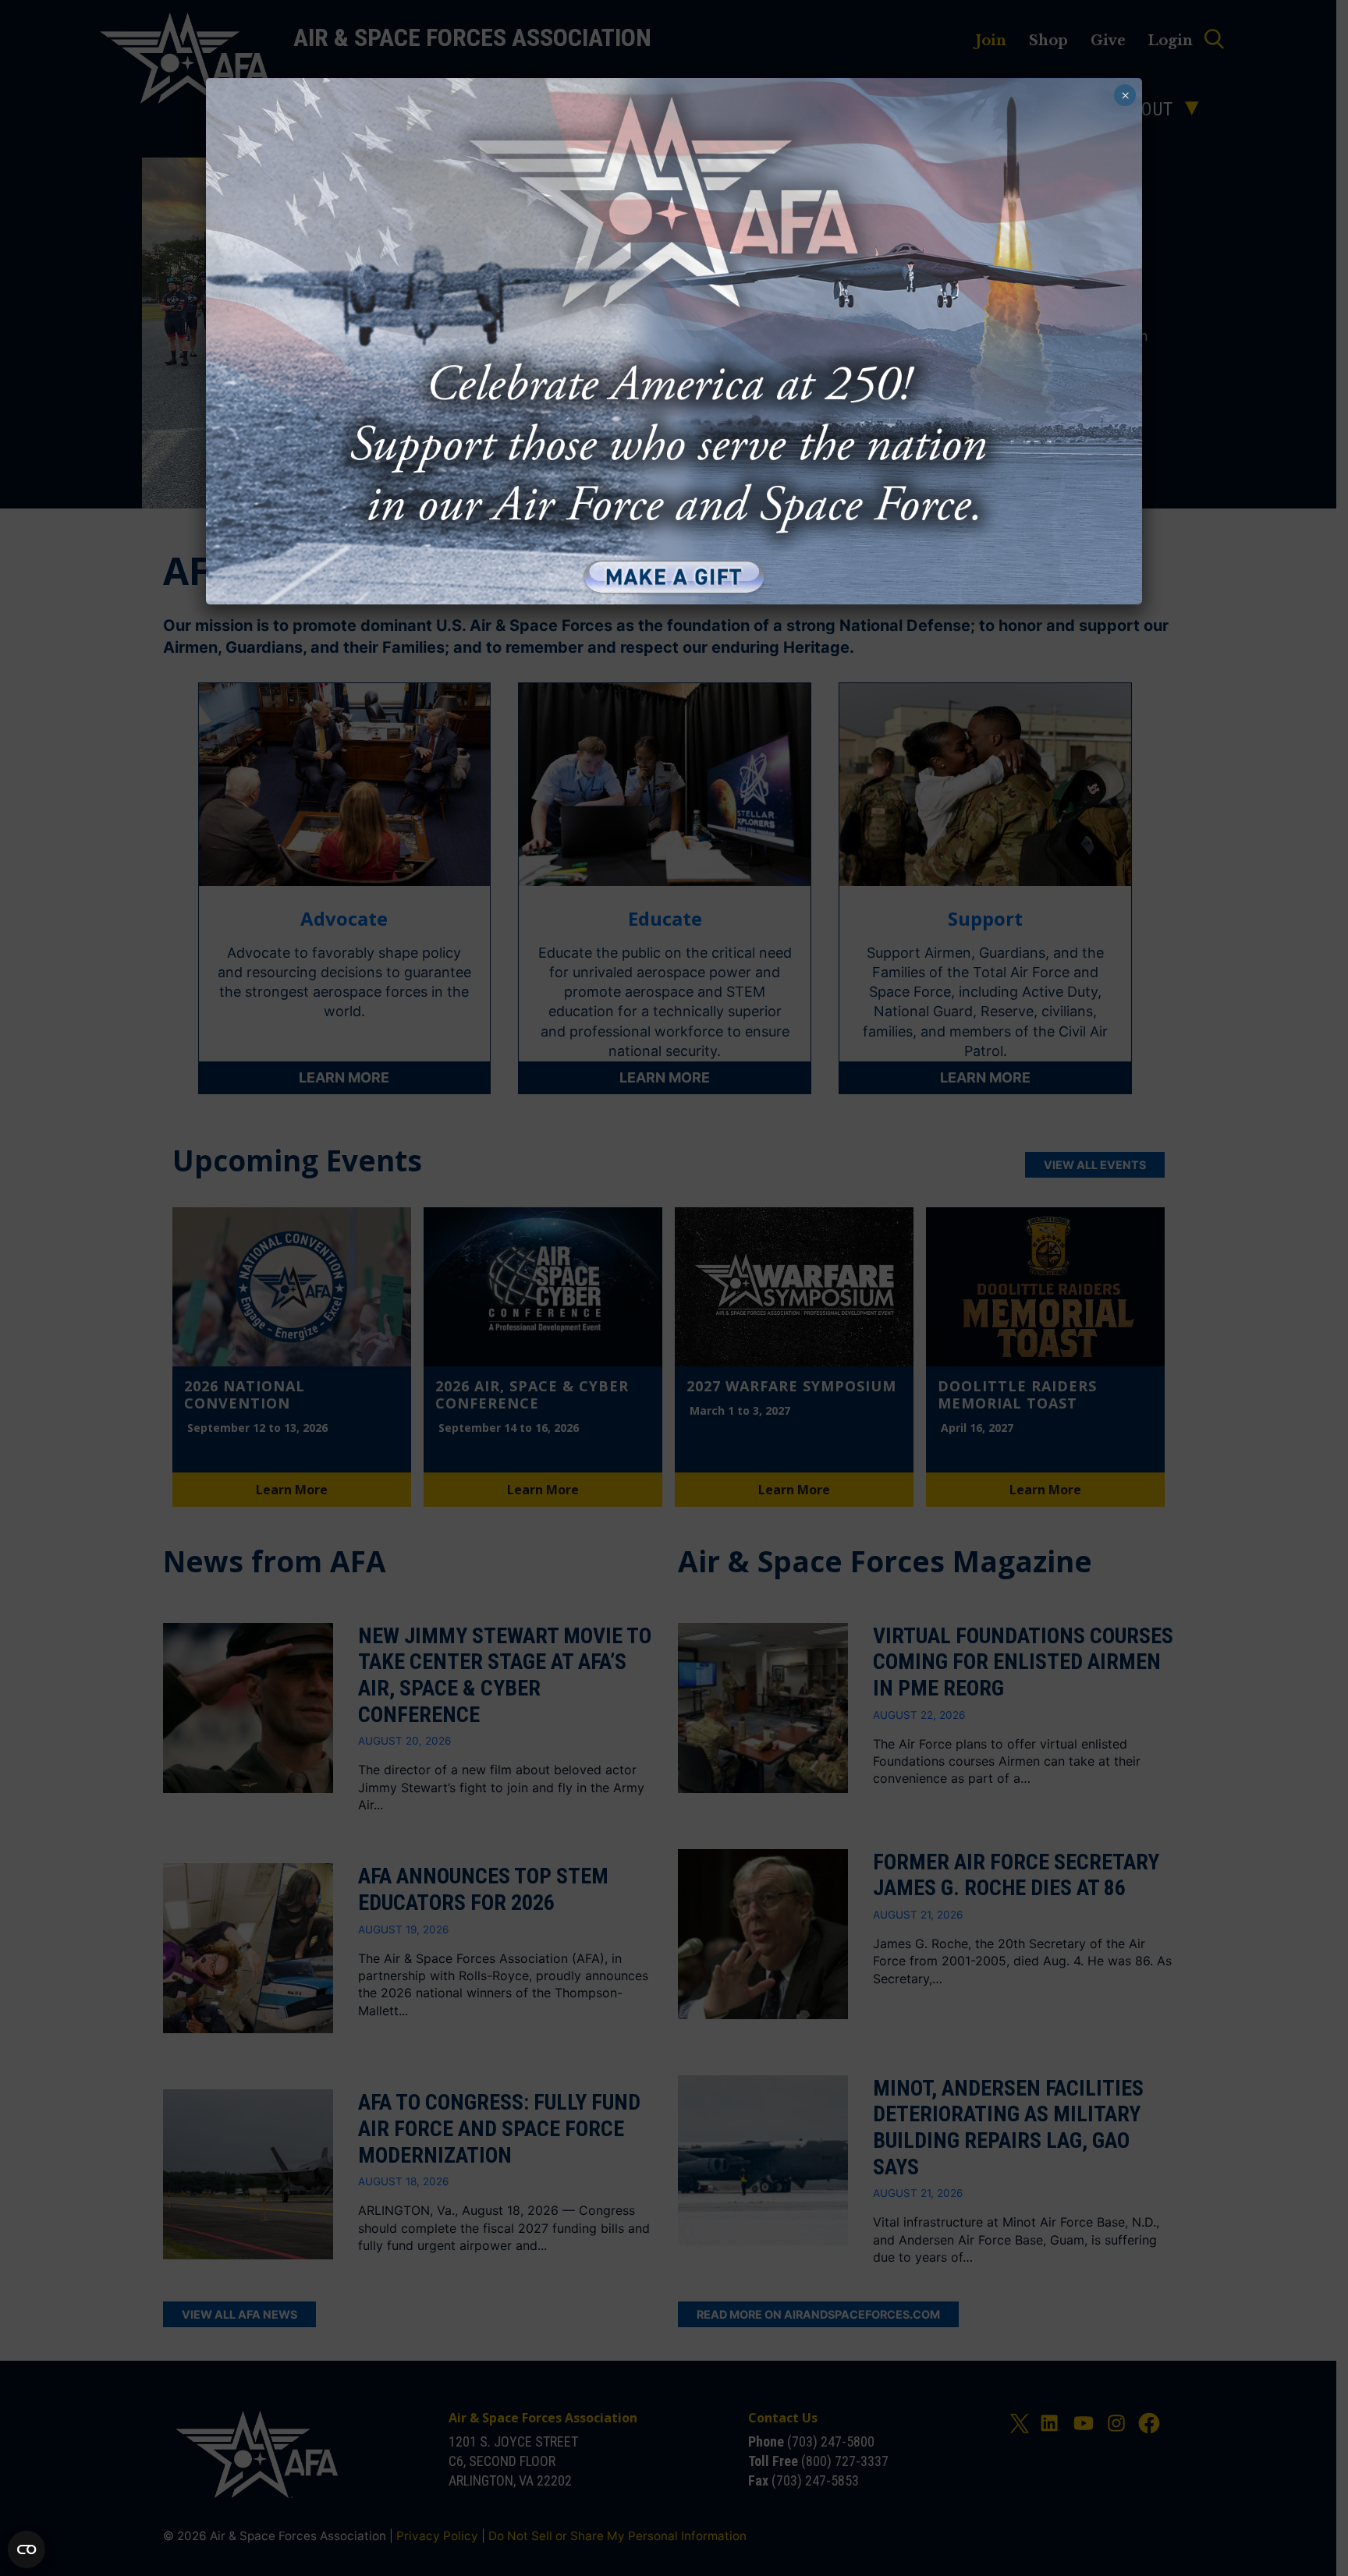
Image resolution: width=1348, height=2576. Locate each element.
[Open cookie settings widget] (27, 2549)
